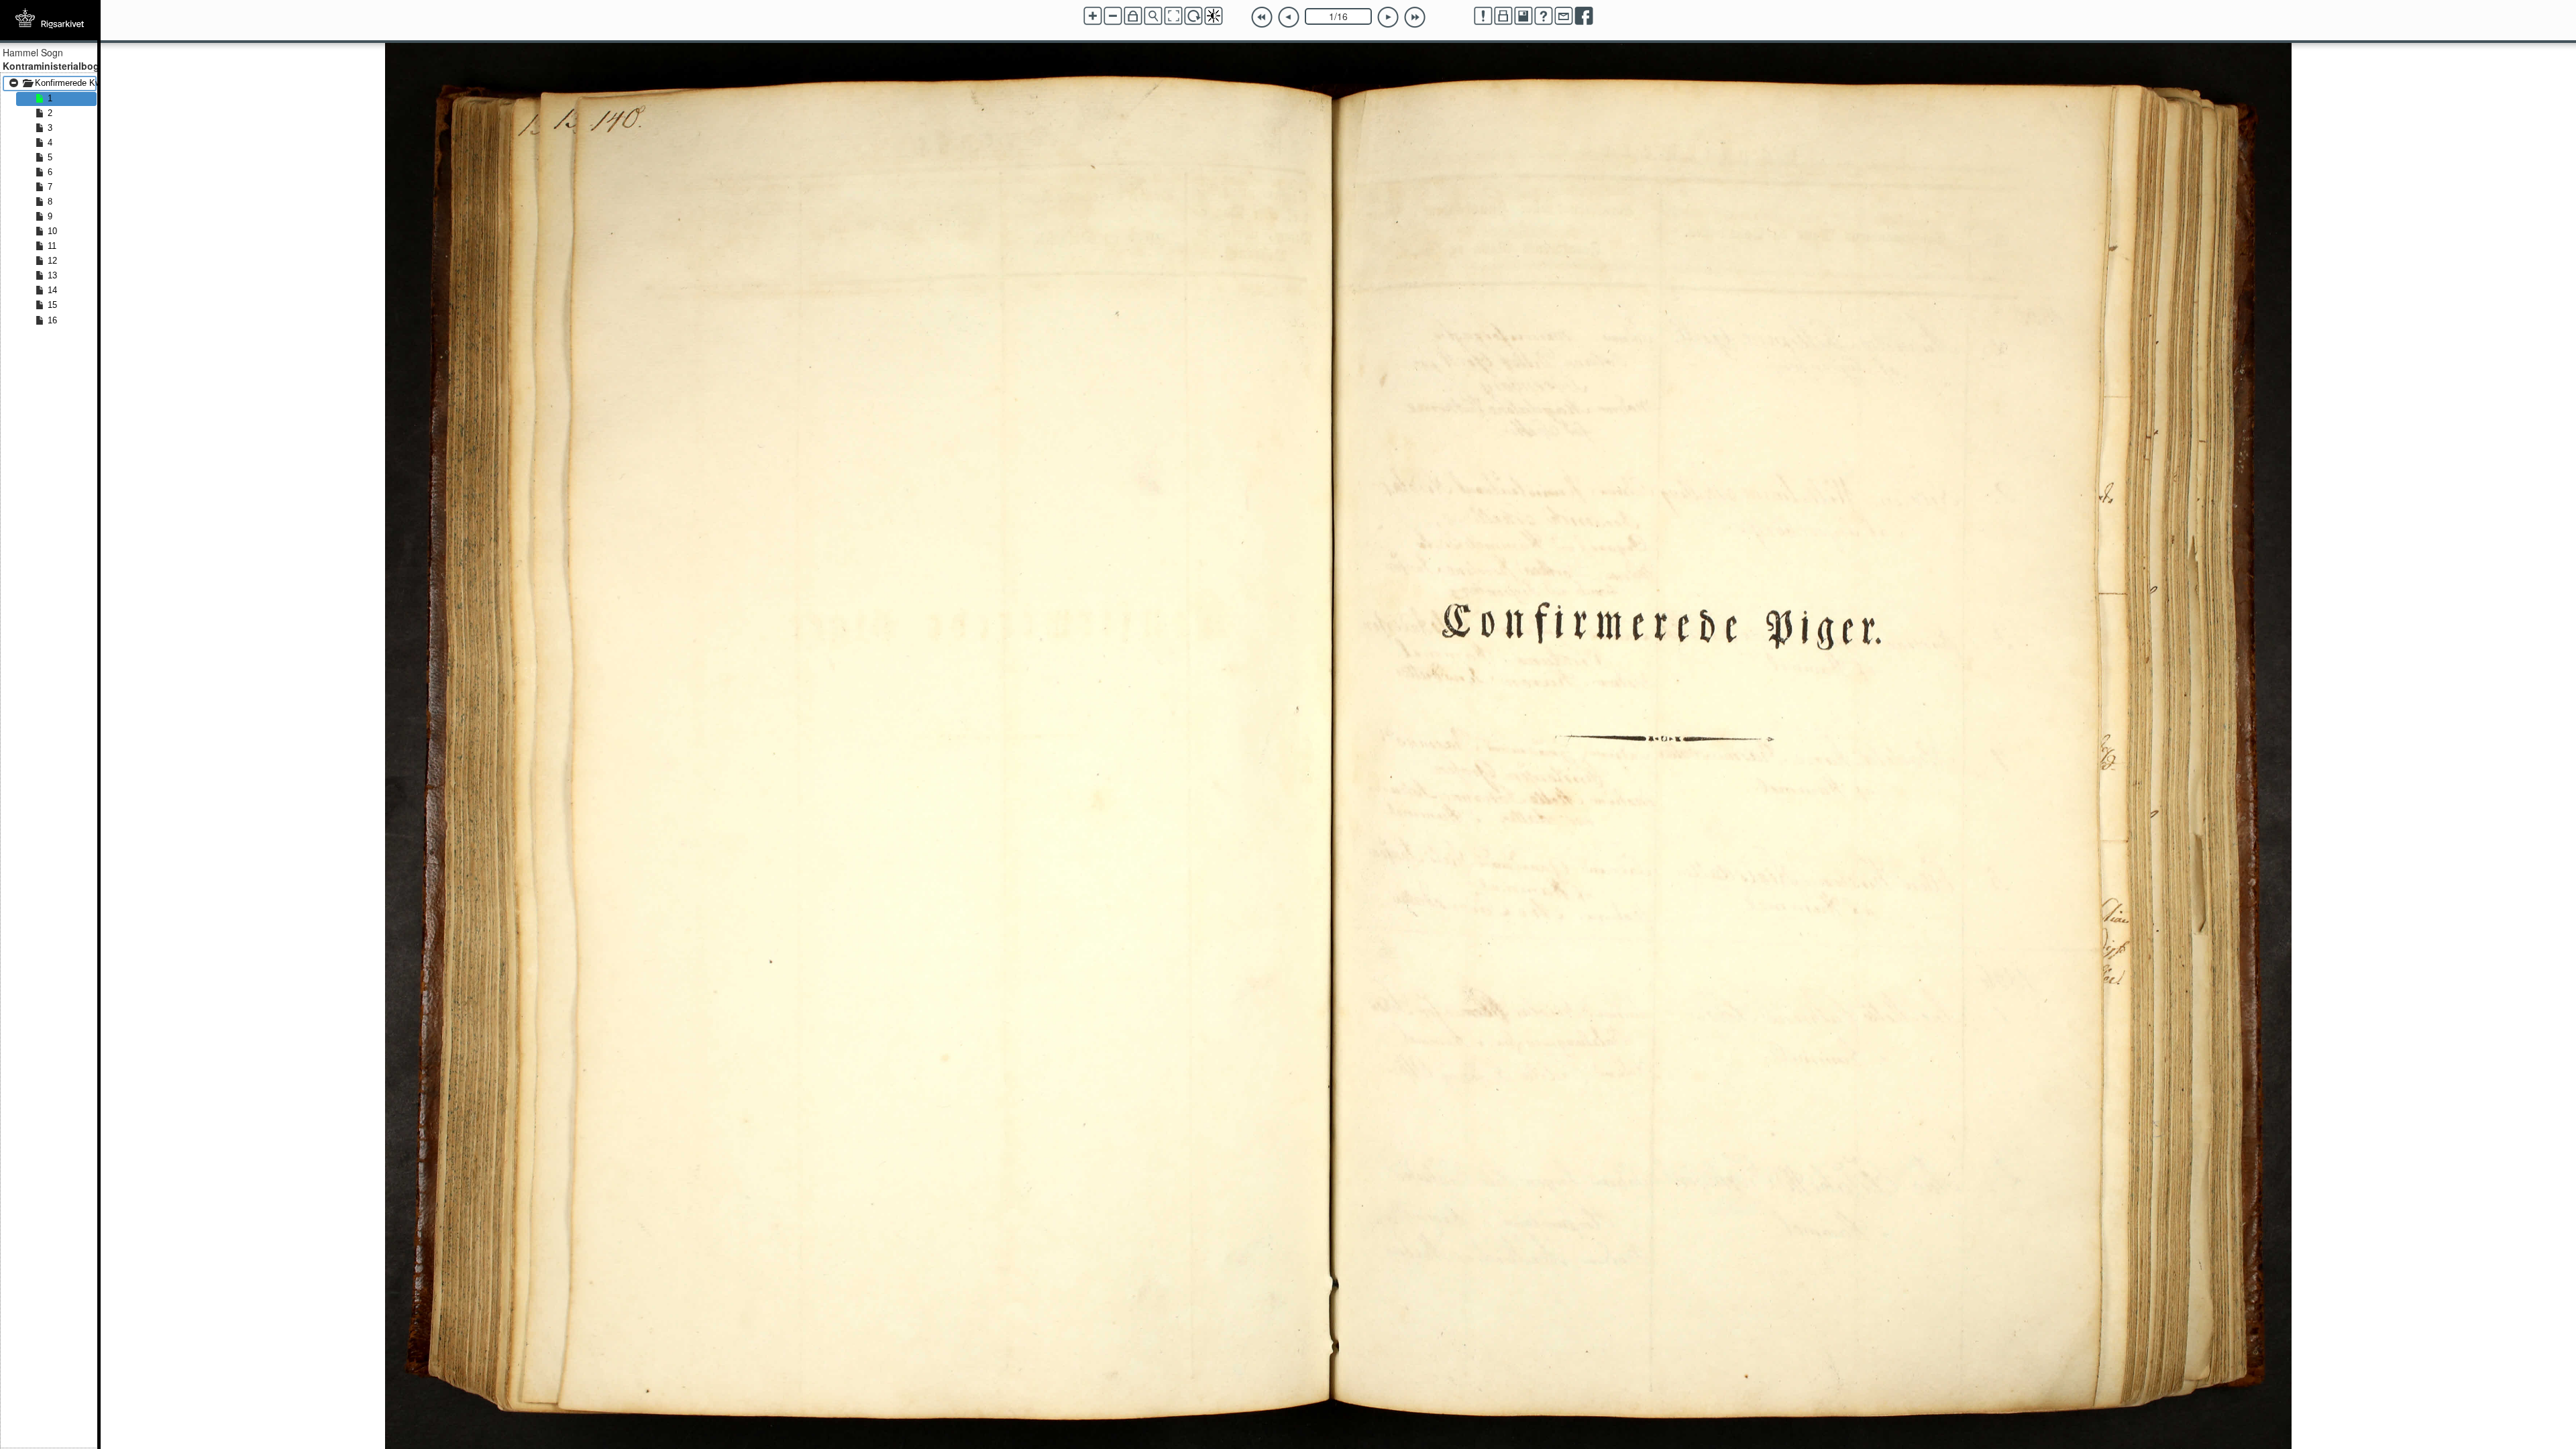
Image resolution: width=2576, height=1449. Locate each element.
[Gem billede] (1523, 16)
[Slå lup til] (1153, 16)
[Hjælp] (1544, 16)
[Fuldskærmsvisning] (1173, 16)
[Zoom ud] (1113, 16)
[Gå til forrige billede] (1289, 17)
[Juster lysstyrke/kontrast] (1214, 16)
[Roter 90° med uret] (1193, 16)
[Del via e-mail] (1564, 16)
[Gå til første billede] (1262, 17)
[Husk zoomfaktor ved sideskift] (1133, 16)
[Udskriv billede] (1503, 16)
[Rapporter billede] (1483, 16)
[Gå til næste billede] (1388, 17)
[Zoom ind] (1093, 16)
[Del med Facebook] (1584, 16)
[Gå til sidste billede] (1415, 17)
